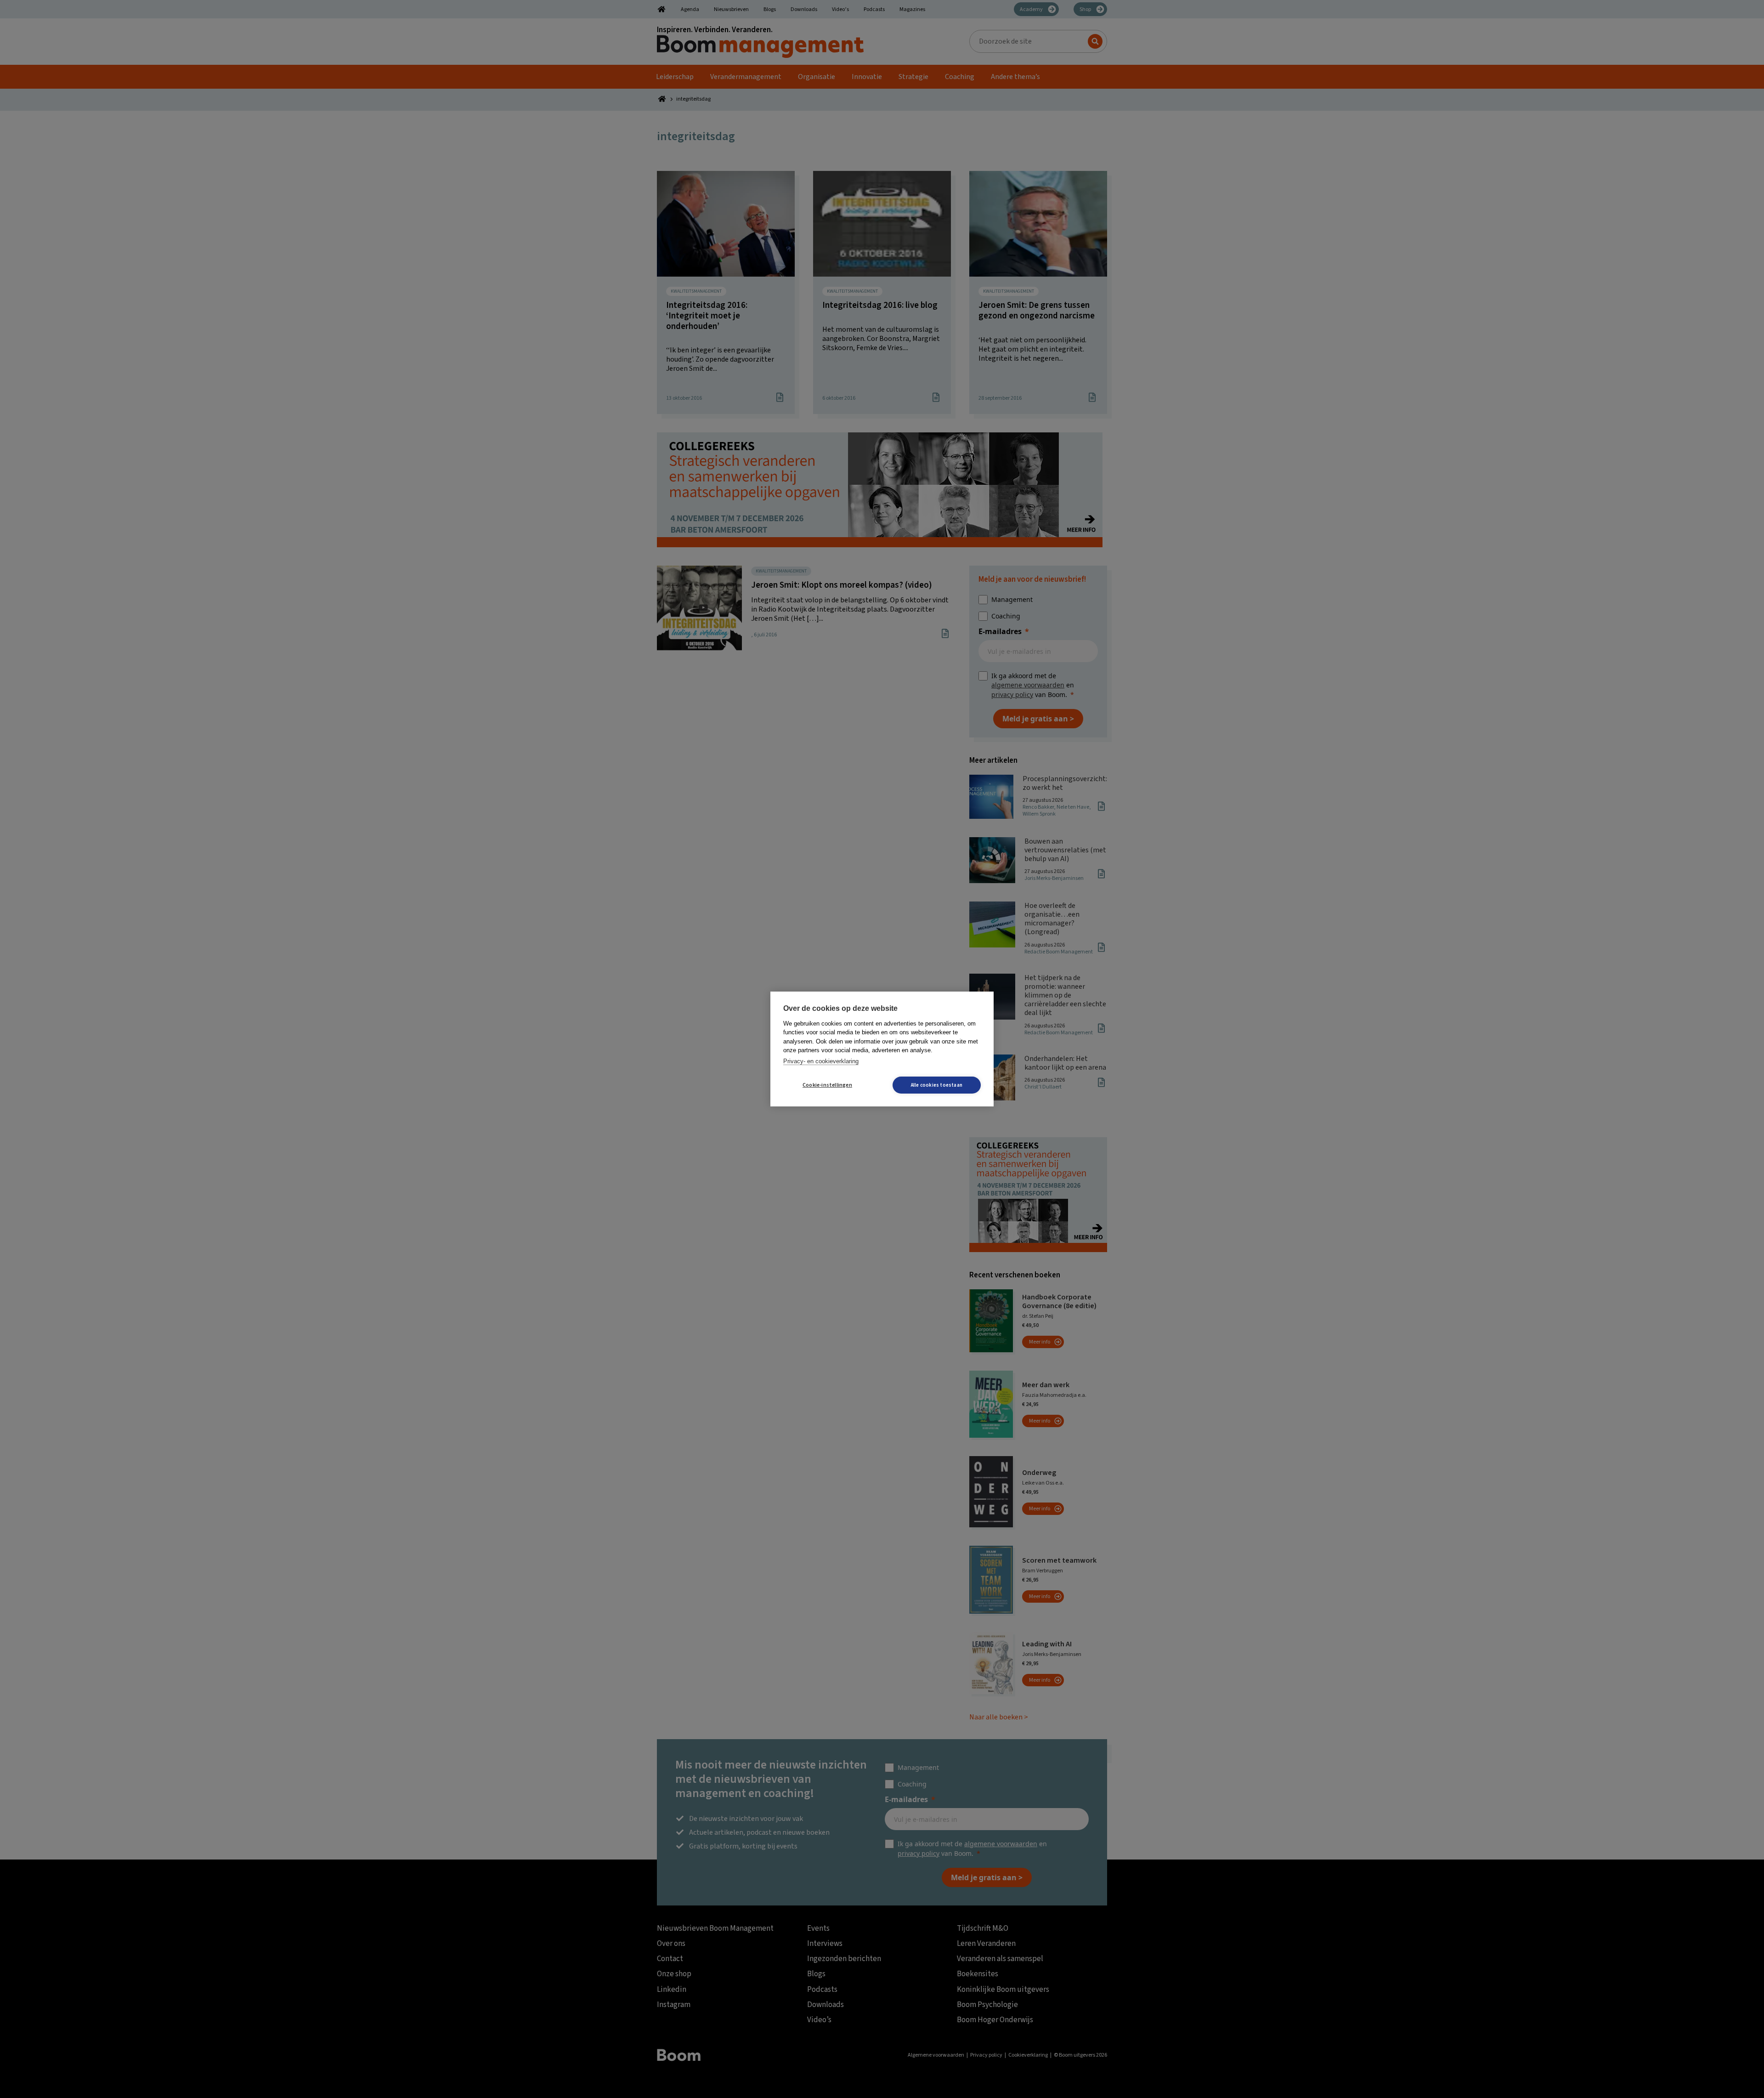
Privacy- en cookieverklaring (821, 1061)
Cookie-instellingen (827, 1085)
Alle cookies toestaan (937, 1085)
